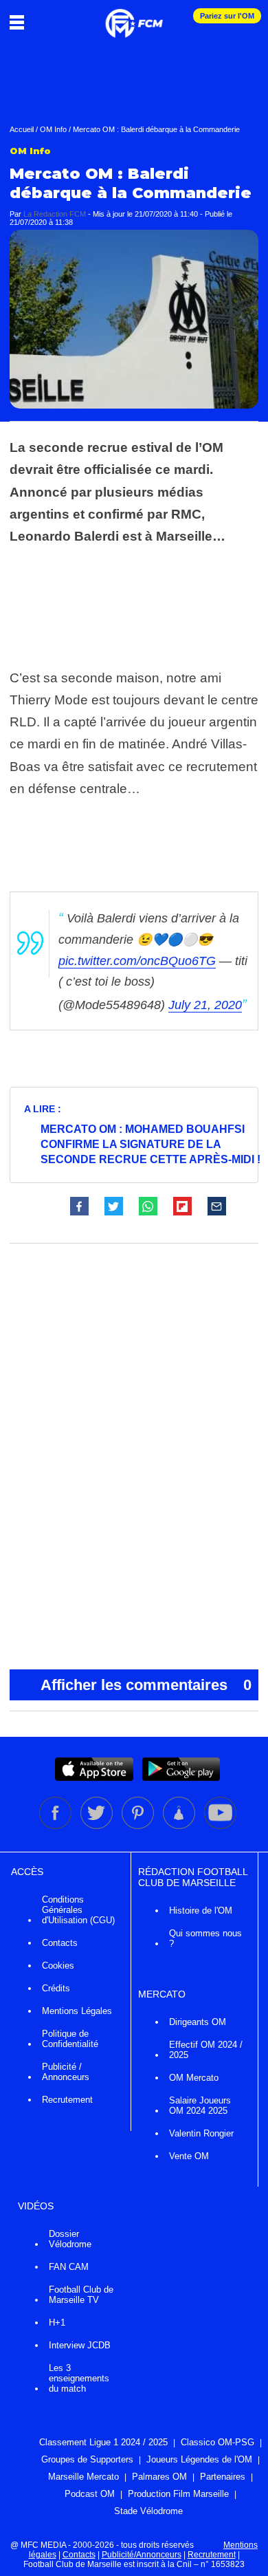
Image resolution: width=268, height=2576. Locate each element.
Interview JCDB (80, 2345)
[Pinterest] (139, 1826)
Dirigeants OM (198, 2022)
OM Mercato (194, 2078)
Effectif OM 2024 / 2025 (206, 2050)
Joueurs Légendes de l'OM (199, 2459)
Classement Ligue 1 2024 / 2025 (103, 2442)
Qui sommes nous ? (205, 1938)
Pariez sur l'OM (227, 16)
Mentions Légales (77, 2011)
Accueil (22, 129)
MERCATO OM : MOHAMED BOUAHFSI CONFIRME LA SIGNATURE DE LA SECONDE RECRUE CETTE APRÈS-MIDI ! (150, 1144)
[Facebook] (56, 1826)
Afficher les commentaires (146, 1685)
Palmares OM (159, 2477)
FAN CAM (69, 2267)
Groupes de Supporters (87, 2459)
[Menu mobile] (20, 22)
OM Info (53, 129)
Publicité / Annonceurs (66, 2072)
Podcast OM (90, 2494)
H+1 (57, 2323)
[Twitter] (98, 1826)
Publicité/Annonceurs (142, 2555)
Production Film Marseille (178, 2494)
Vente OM (189, 2156)
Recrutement (67, 2100)
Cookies (58, 1966)
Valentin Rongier (201, 2133)
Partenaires (223, 2477)
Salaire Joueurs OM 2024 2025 (200, 2106)
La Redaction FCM (55, 214)
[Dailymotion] (180, 1826)
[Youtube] (220, 1826)
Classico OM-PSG (217, 2442)
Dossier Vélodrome (70, 2239)
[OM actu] (134, 17)
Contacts (60, 1943)
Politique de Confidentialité (70, 2039)
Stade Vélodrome (148, 2511)
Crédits (56, 1988)
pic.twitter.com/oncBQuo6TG (137, 961)
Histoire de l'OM (201, 1911)
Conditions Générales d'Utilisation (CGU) (78, 1910)
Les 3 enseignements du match (79, 2378)
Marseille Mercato (83, 2477)
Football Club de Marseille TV (81, 2295)
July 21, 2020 (205, 1005)
